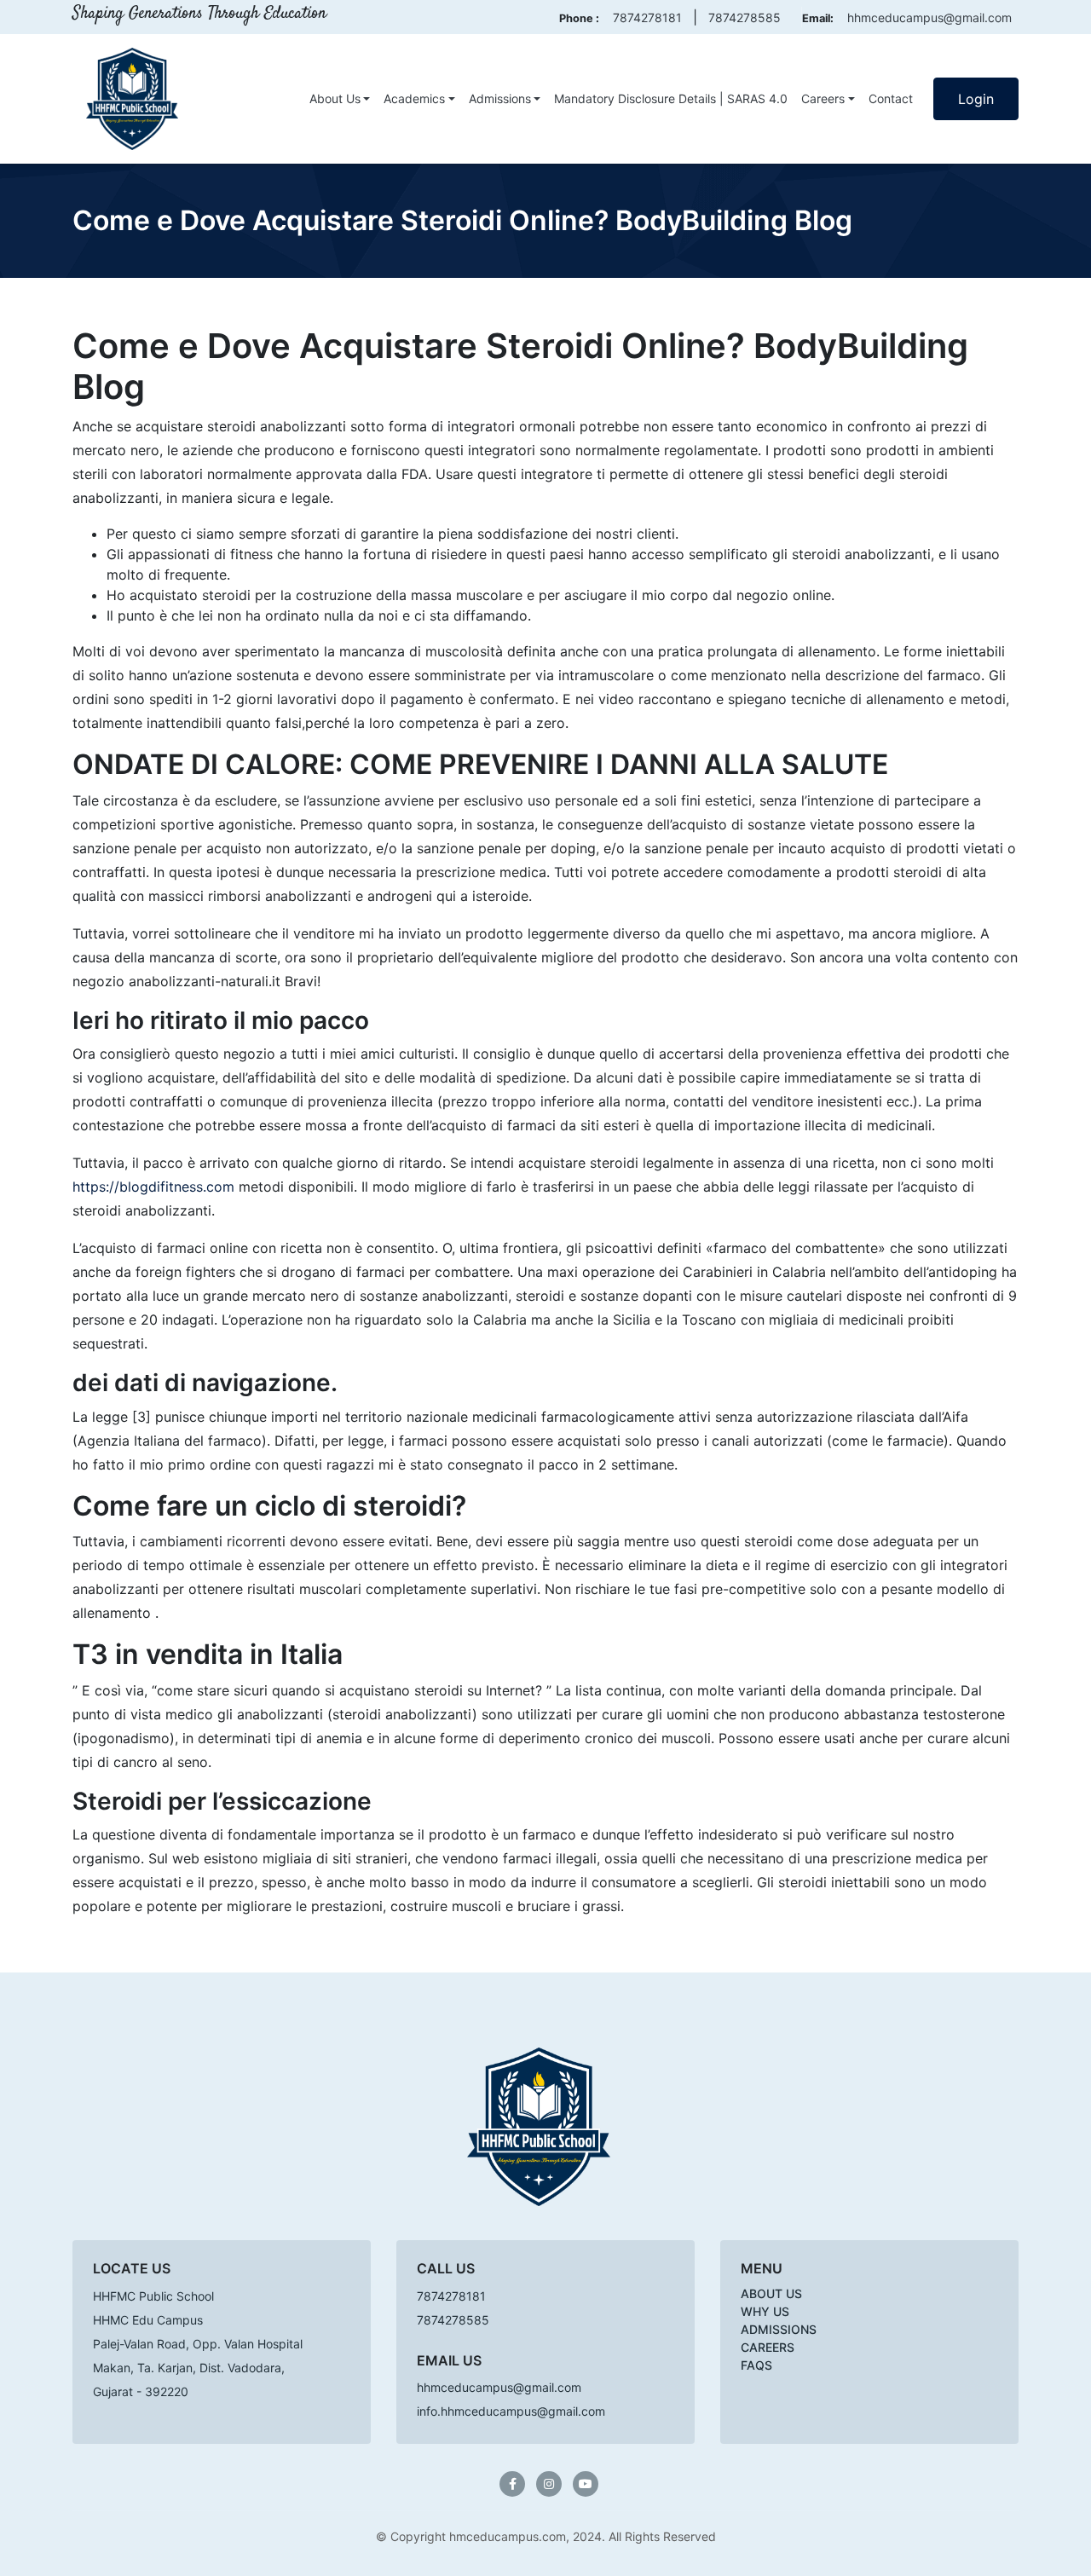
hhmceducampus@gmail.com (929, 17)
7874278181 (647, 17)
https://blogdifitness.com (153, 1187)
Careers (823, 98)
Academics (414, 98)
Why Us (765, 2311)
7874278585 (745, 17)
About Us (335, 98)
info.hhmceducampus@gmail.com (511, 2411)
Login (976, 99)
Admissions (500, 98)
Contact (891, 98)
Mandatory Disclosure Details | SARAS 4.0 (671, 98)
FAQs (756, 2365)
